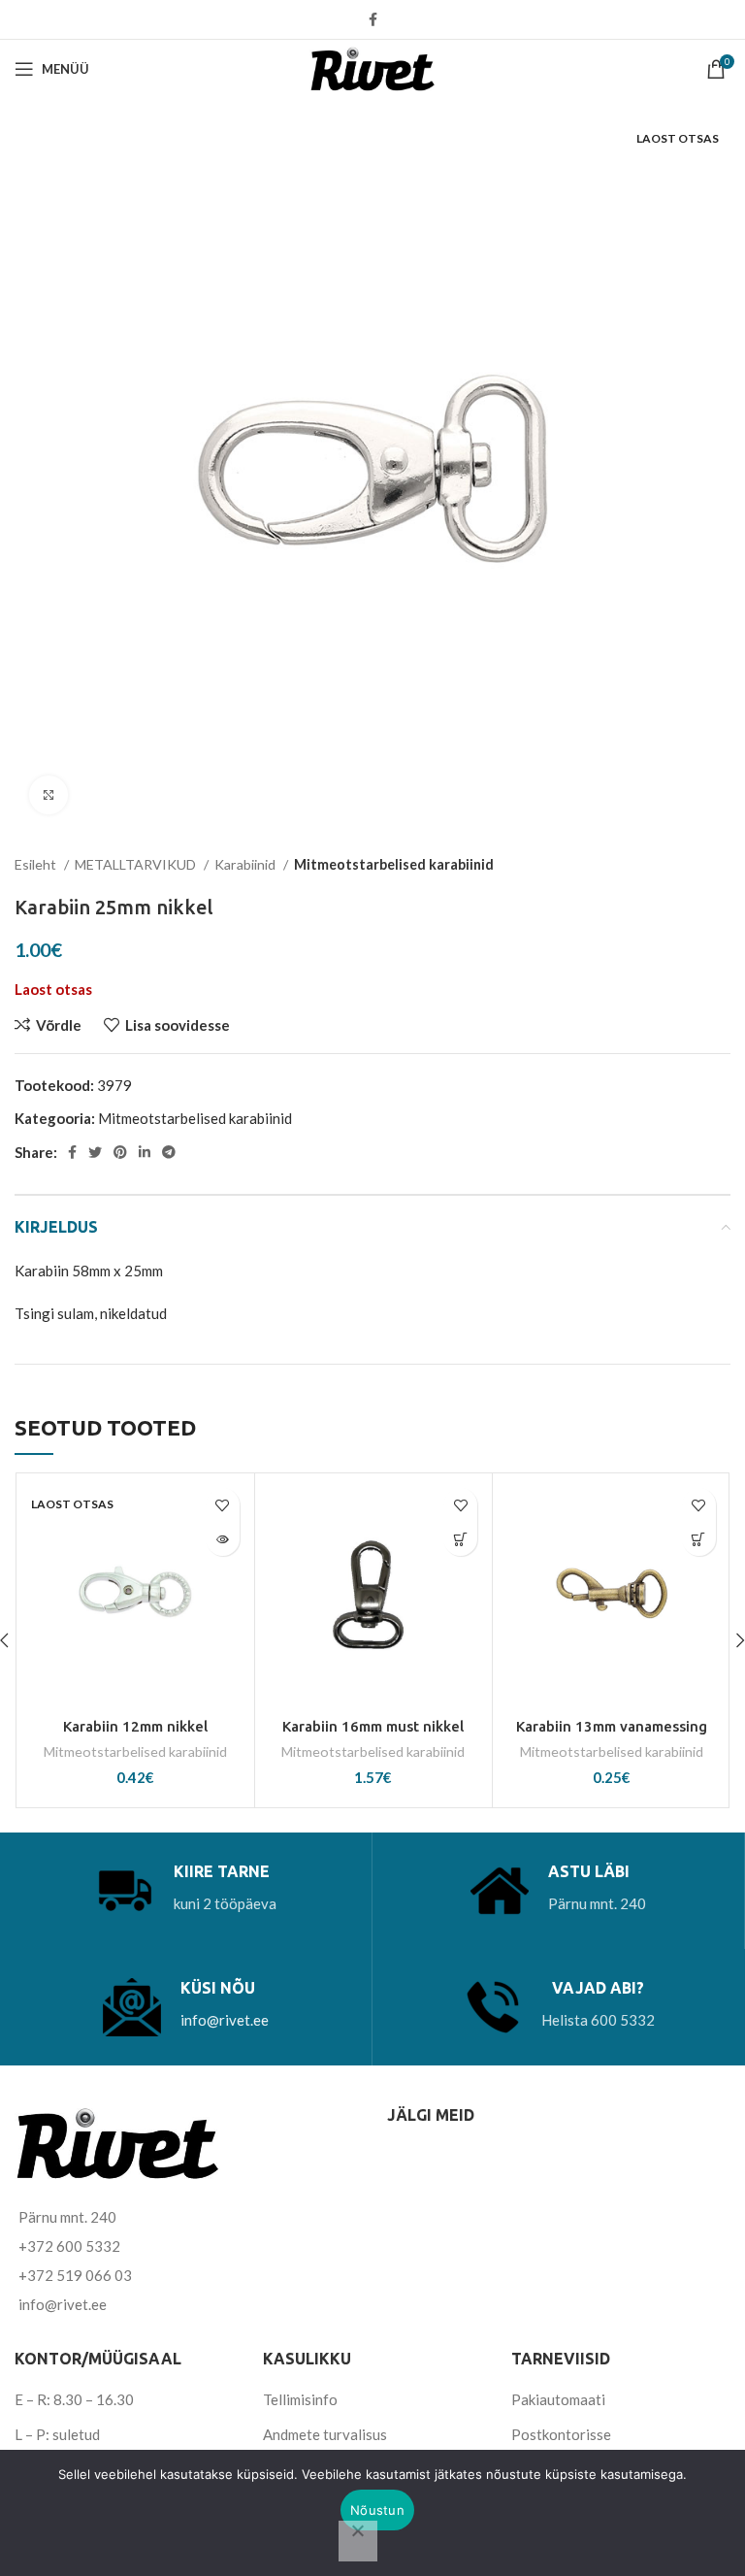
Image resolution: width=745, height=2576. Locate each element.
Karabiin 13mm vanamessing (612, 1726)
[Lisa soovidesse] (223, 1505)
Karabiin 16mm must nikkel (373, 1726)
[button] (460, 1539)
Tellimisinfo (300, 2399)
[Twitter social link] (95, 1152)
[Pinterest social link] (120, 1152)
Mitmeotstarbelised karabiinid (394, 864)
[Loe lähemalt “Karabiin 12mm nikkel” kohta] (223, 1539)
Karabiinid (246, 864)
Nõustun (377, 2510)
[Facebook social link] (373, 19)
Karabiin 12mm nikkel (135, 1726)
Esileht (37, 864)
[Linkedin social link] (145, 1152)
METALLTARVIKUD (137, 864)
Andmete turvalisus (325, 2434)
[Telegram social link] (169, 1152)
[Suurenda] (49, 795)
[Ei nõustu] (358, 2541)
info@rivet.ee (225, 2020)
